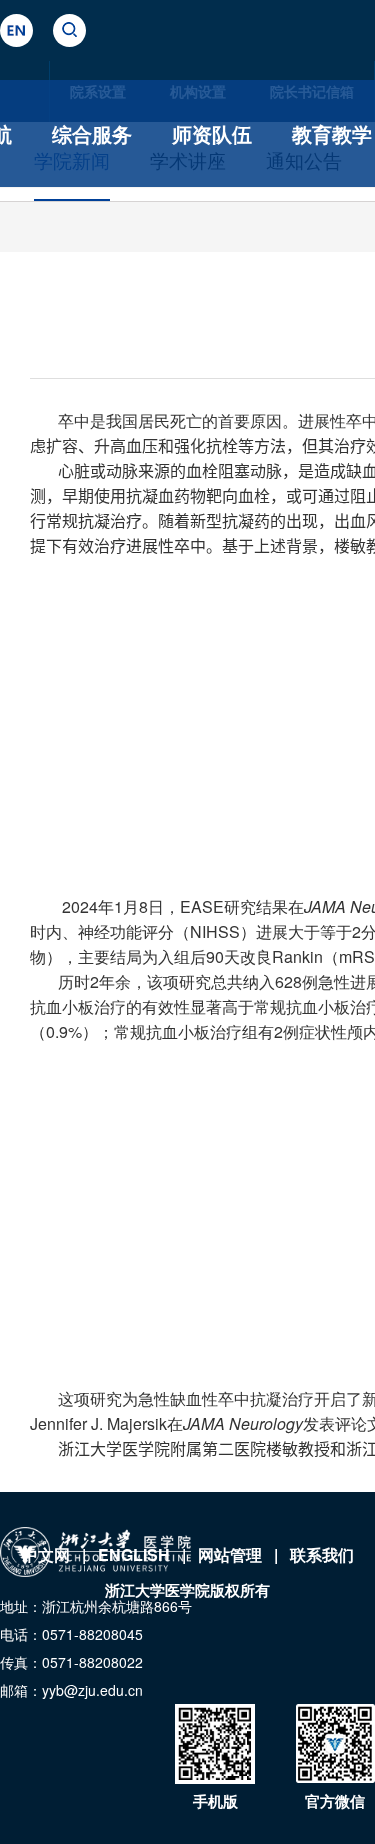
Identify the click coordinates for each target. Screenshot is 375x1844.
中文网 (46, 1554)
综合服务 (92, 133)
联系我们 (322, 1554)
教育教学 (332, 133)
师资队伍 (212, 133)
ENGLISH (134, 1554)
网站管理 (230, 1554)
